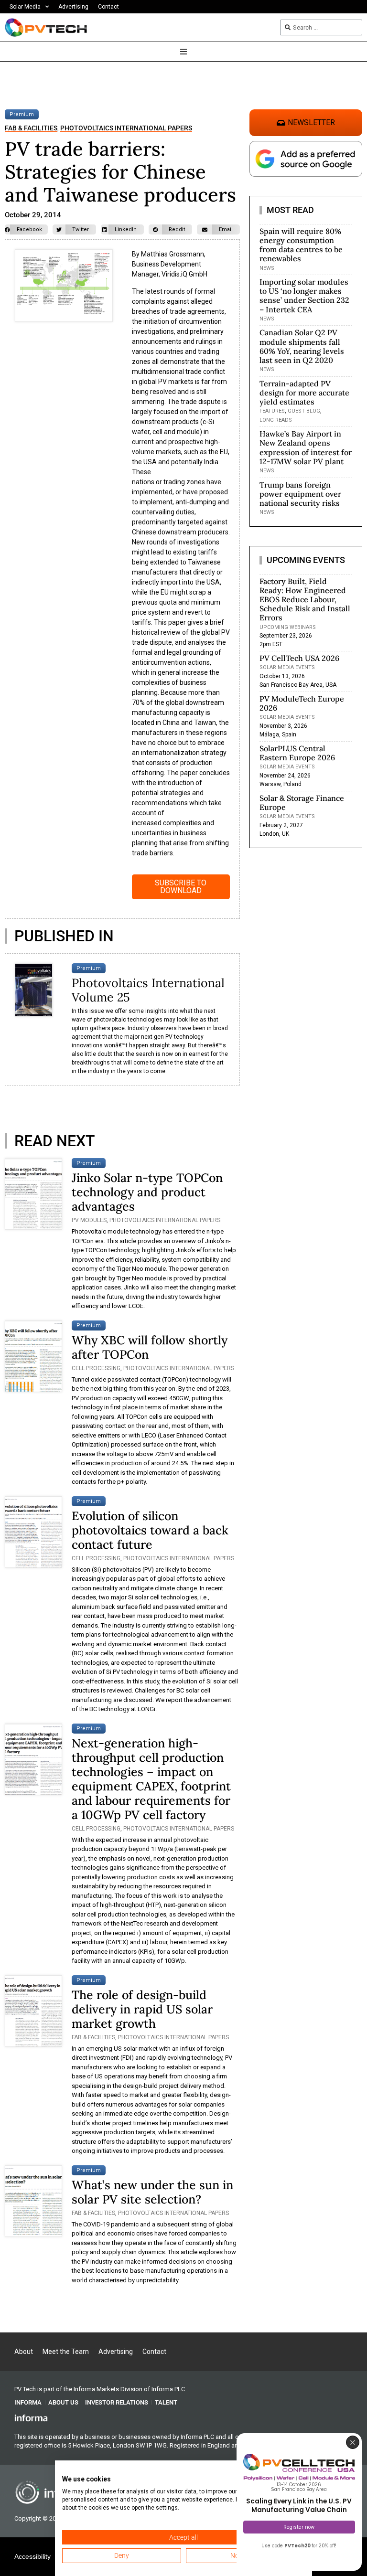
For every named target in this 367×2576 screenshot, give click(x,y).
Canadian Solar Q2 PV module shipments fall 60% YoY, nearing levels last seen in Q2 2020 (302, 346)
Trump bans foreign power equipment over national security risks (300, 494)
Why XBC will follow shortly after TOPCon (150, 1347)
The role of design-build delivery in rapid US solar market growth (142, 2009)
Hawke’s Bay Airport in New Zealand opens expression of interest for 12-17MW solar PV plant (306, 447)
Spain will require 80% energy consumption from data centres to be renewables (301, 245)
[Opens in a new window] (31, 2417)
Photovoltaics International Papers (126, 128)
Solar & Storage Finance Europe (302, 803)
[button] (26, 229)
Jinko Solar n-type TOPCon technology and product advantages (147, 1192)
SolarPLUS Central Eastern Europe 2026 (297, 753)
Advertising (73, 7)
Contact (108, 7)
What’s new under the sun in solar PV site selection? (152, 2192)
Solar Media (25, 7)
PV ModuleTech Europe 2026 (302, 703)
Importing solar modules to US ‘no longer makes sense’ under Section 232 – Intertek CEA (304, 296)
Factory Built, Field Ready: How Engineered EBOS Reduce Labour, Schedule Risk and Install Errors (305, 600)
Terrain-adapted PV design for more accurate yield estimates (304, 393)
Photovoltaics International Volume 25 (148, 990)
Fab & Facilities (31, 128)
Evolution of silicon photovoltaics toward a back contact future (150, 1530)
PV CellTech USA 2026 (299, 658)
